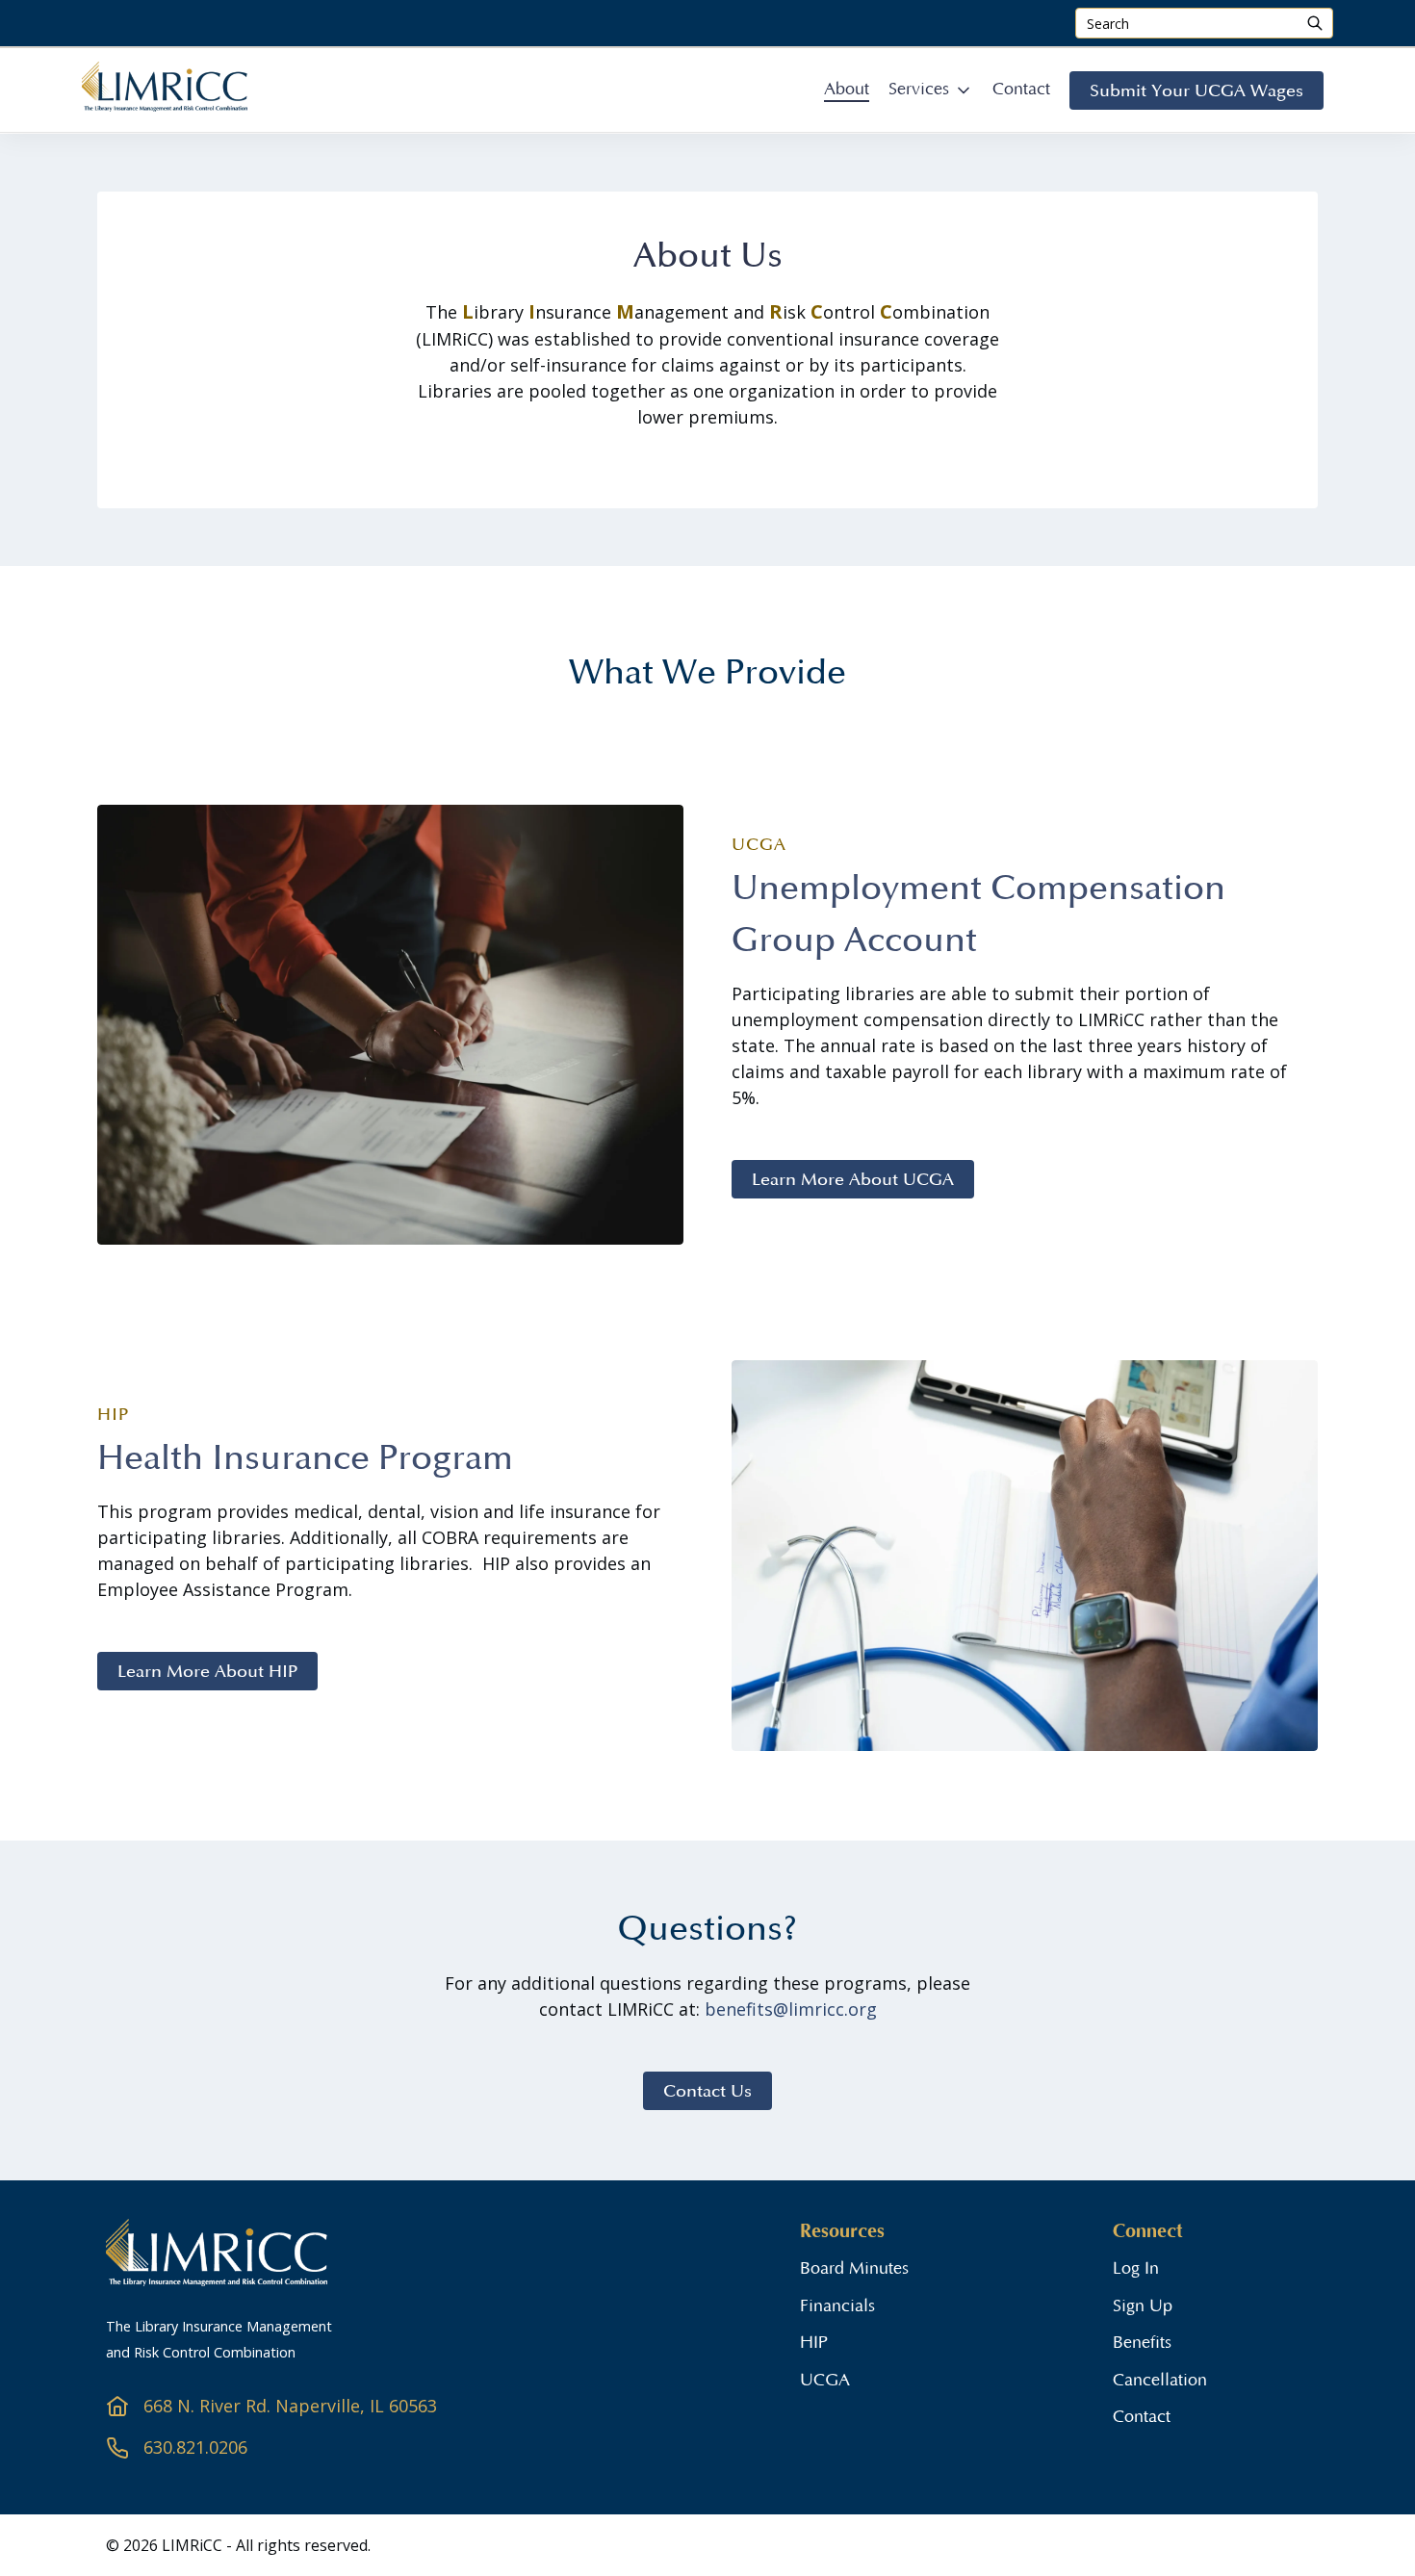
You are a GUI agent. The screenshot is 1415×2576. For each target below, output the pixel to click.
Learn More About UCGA (853, 1179)
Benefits (1142, 2343)
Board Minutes (854, 2269)
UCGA (825, 2381)
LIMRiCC (194, 2545)
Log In (1136, 2269)
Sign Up (1143, 2306)
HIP (814, 2343)
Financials (837, 2306)
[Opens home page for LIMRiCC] (165, 109)
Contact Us (707, 2091)
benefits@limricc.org (791, 2009)
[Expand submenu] (964, 90)
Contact (1142, 2417)
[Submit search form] (1315, 23)
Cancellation (1160, 2381)
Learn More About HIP (207, 1671)
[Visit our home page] (217, 2280)
